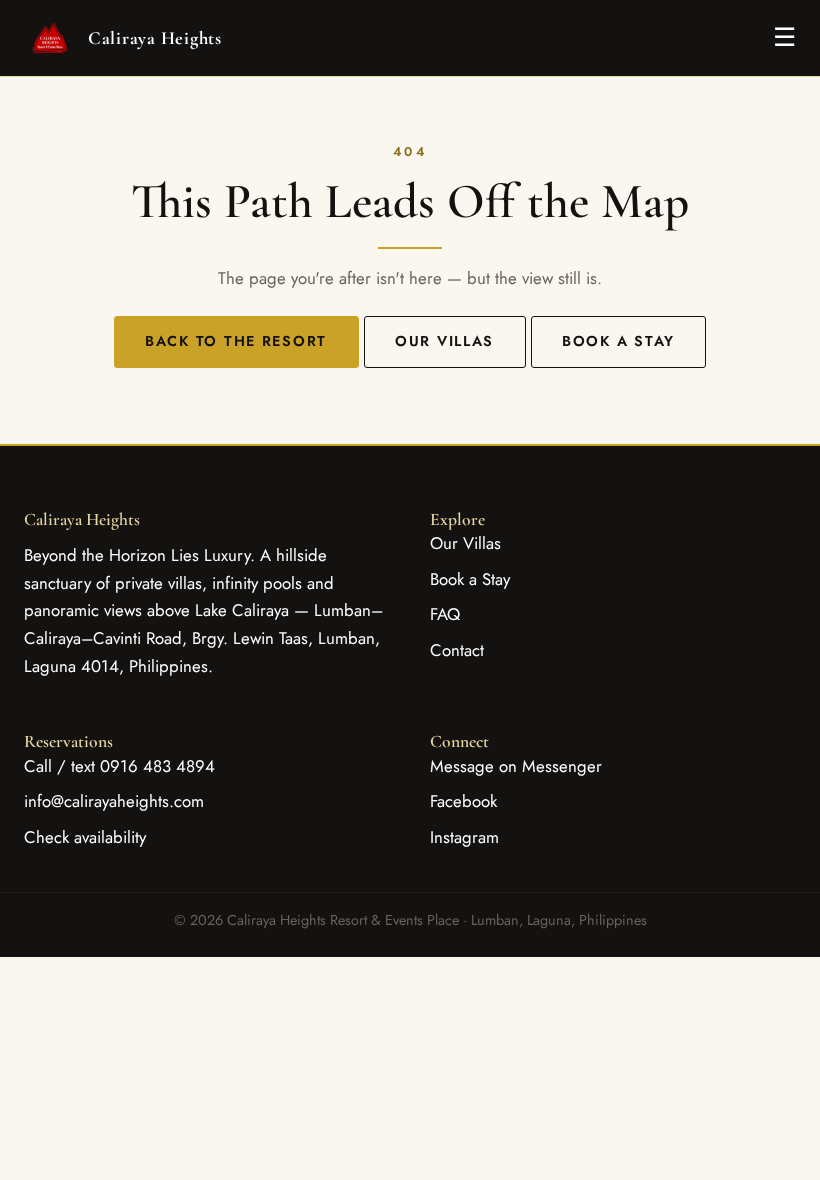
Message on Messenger (516, 766)
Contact (457, 650)
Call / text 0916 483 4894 (119, 766)
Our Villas (444, 341)
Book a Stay (618, 341)
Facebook (463, 801)
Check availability (85, 837)
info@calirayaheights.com (114, 801)
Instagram (464, 837)
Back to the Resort (236, 341)
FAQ (445, 614)
